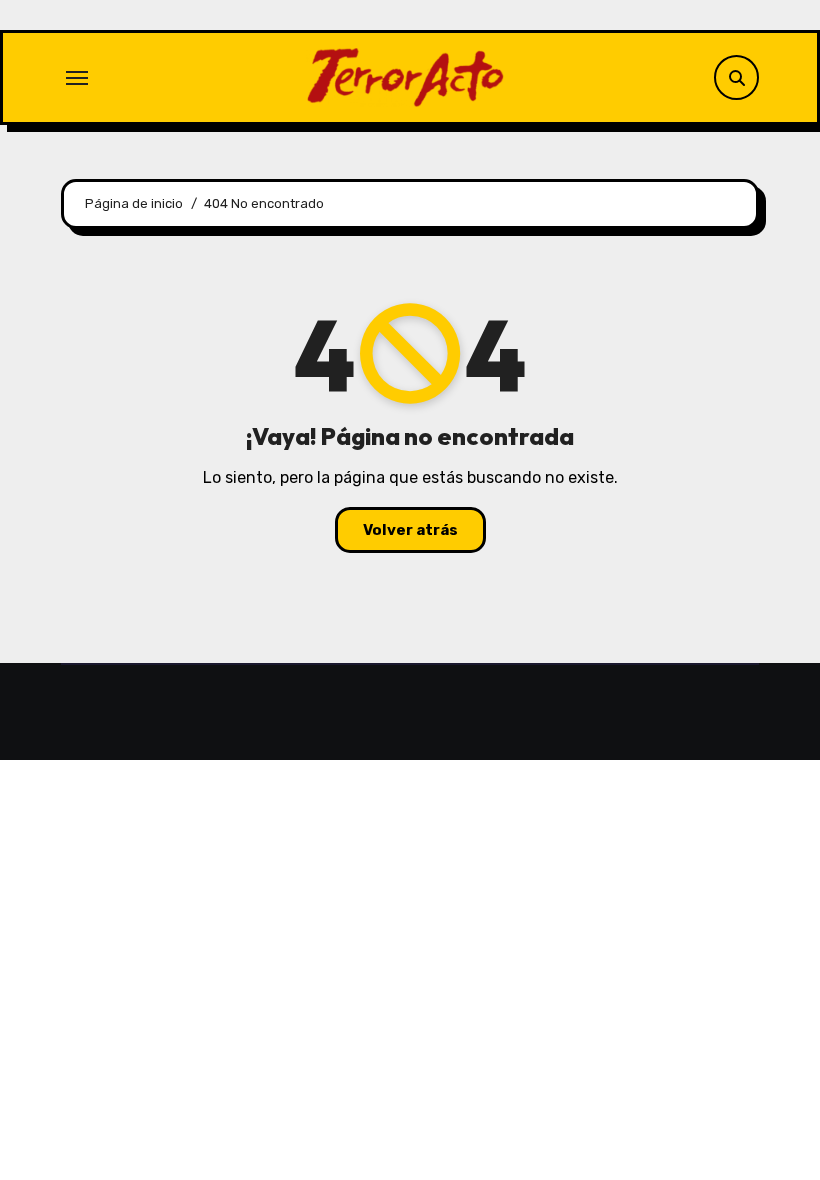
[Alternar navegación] (77, 78)
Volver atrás (410, 530)
